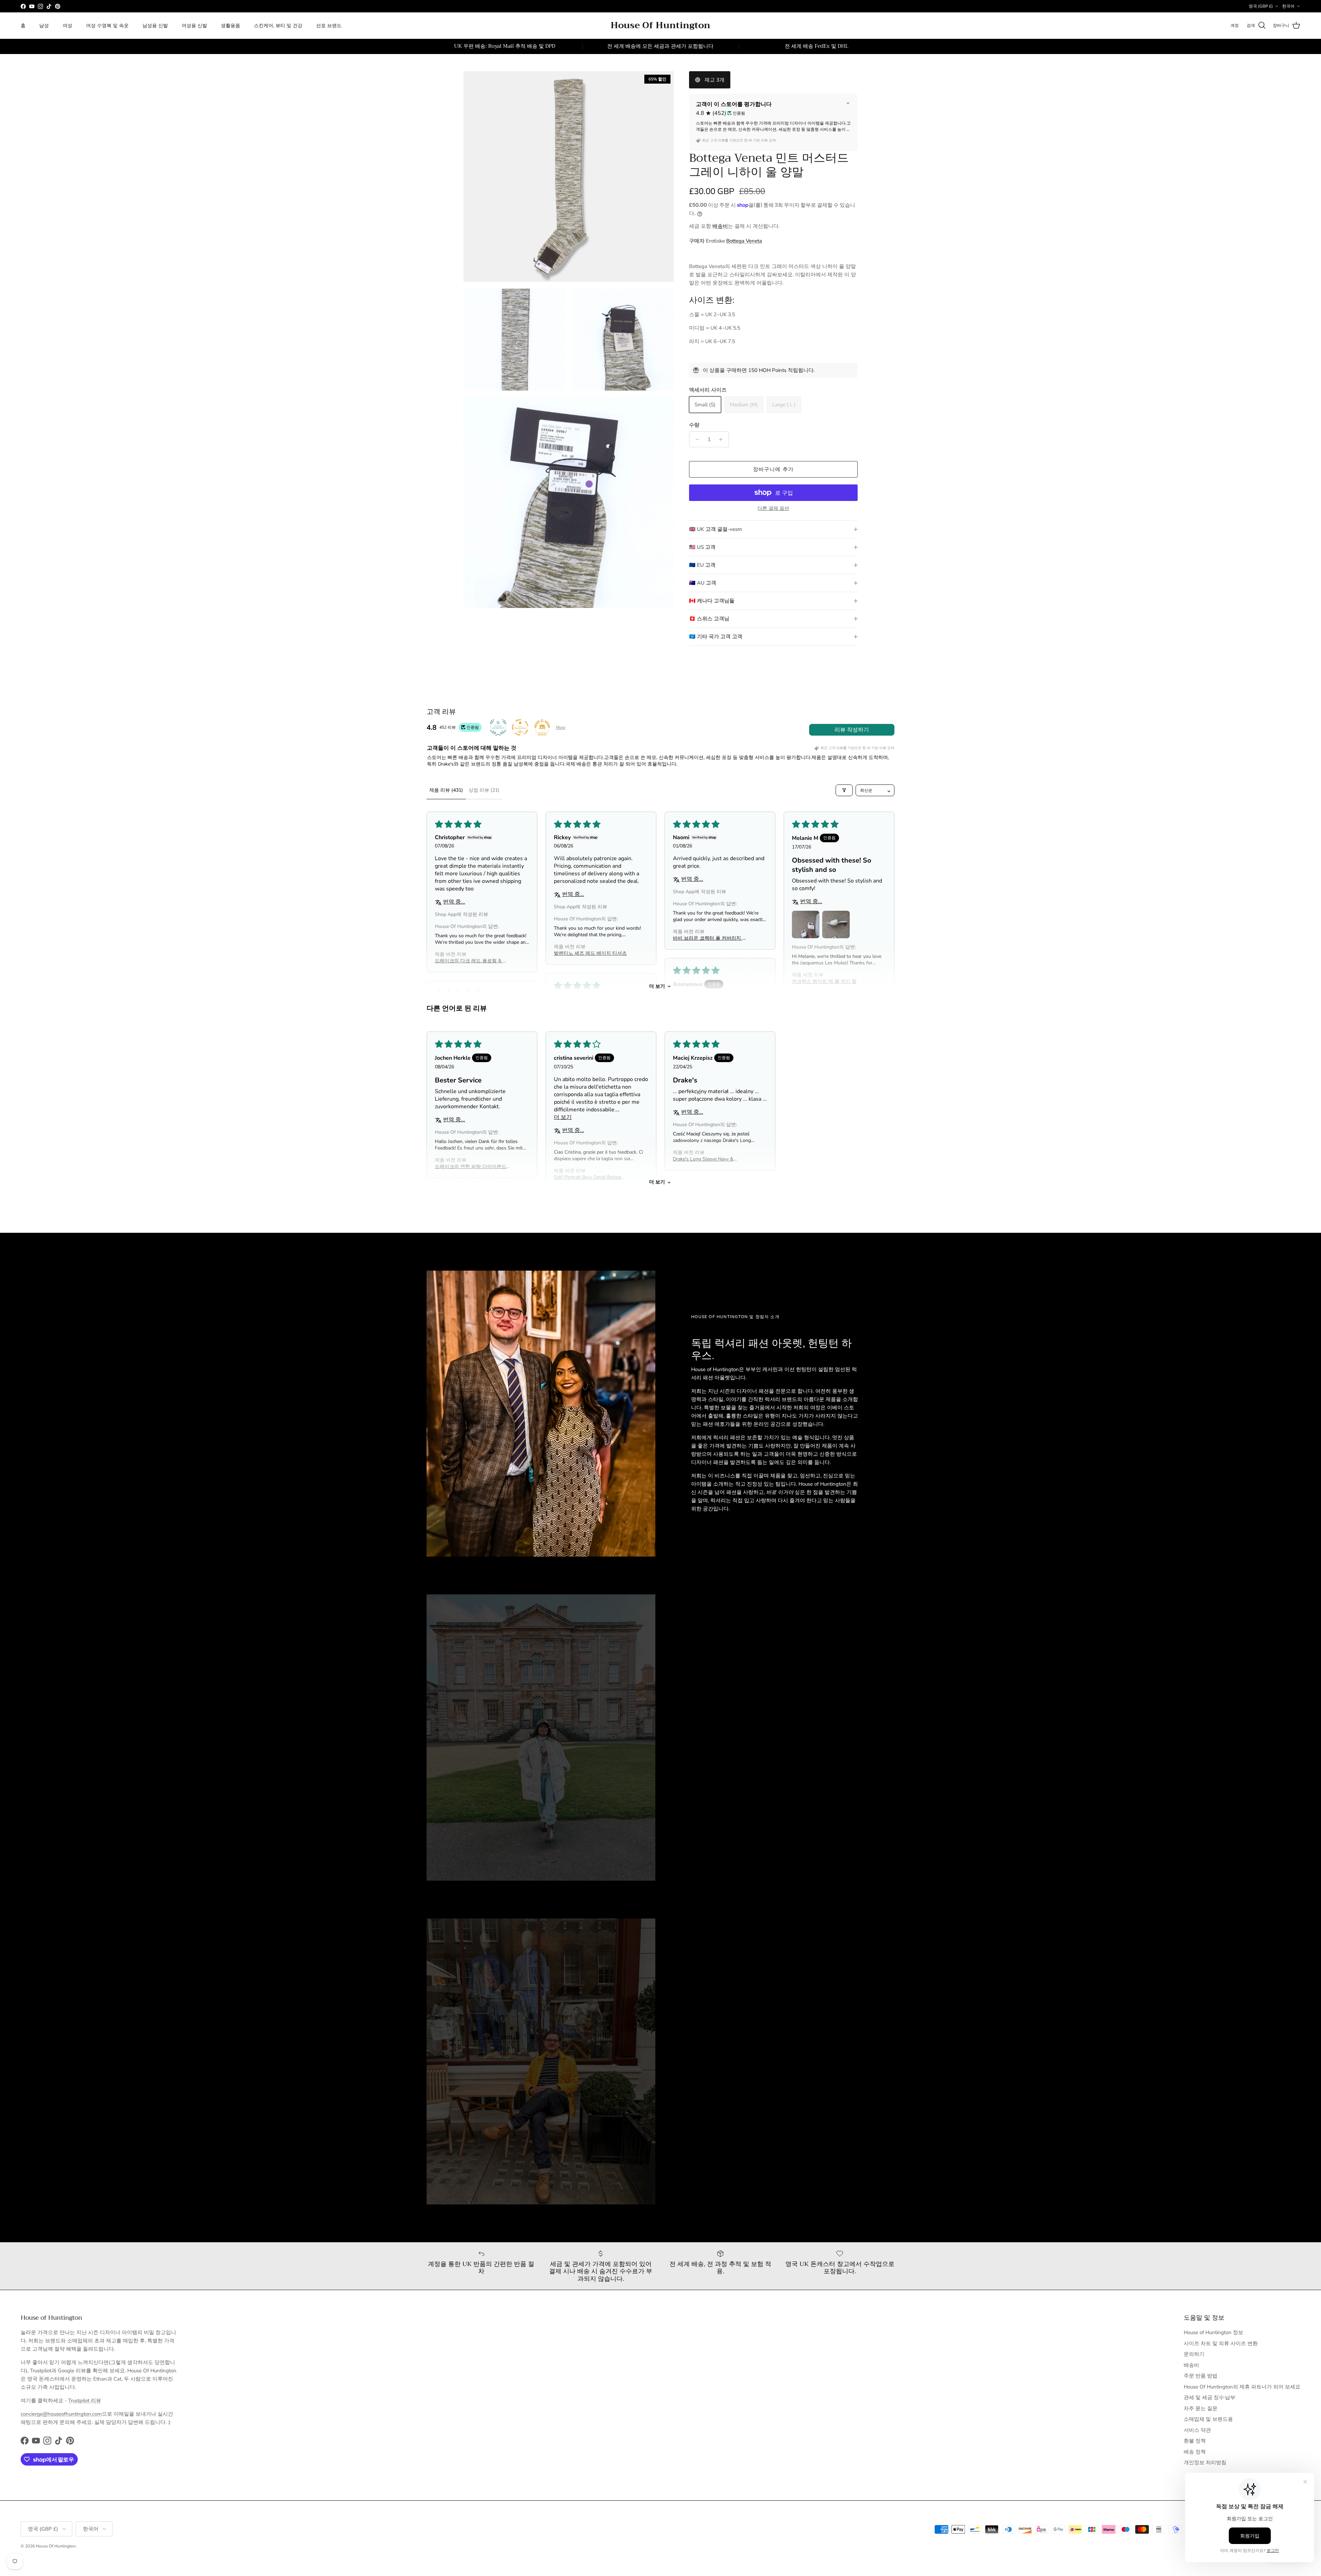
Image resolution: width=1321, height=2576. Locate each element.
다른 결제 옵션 (773, 509)
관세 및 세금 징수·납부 (1210, 2397)
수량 (694, 425)
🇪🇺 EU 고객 (702, 565)
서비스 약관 (1197, 2430)
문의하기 (1194, 2354)
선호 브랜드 (329, 26)
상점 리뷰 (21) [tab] (484, 790)
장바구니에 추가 (774, 469)
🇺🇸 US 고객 (702, 547)
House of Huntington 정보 (1213, 2332)
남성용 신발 (155, 26)
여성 (67, 26)
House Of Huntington (56, 2546)
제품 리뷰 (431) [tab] (446, 790)
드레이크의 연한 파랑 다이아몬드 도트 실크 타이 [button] (471, 1167)
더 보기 (657, 986)
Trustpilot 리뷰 (85, 2401)
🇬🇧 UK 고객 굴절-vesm (716, 529)
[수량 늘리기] (723, 439)
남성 (44, 26)
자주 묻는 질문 (1201, 2408)
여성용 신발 (194, 26)
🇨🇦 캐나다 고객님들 (712, 601)
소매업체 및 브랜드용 (1208, 2419)
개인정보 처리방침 (1205, 2462)
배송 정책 (1195, 2452)
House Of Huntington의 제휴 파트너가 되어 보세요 (1242, 2387)
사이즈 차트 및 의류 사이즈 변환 (1221, 2343)
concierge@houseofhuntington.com (61, 2414)
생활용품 (230, 26)
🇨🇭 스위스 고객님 (709, 619)
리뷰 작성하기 (852, 730)
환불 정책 (1195, 2441)
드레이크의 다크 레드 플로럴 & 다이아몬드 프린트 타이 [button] (471, 961)
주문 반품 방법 (1201, 2376)
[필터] (844, 790)
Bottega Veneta (744, 241)
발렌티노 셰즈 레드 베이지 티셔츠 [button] (590, 953)
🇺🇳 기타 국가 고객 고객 (716, 637)
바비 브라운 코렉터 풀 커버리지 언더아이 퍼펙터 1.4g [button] (710, 938)
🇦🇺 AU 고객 (703, 583)
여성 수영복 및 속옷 (107, 26)
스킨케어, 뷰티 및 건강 (278, 26)
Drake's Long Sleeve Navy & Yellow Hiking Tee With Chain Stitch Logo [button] (705, 1159)
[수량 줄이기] (695, 439)
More (561, 727)
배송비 (720, 226)
